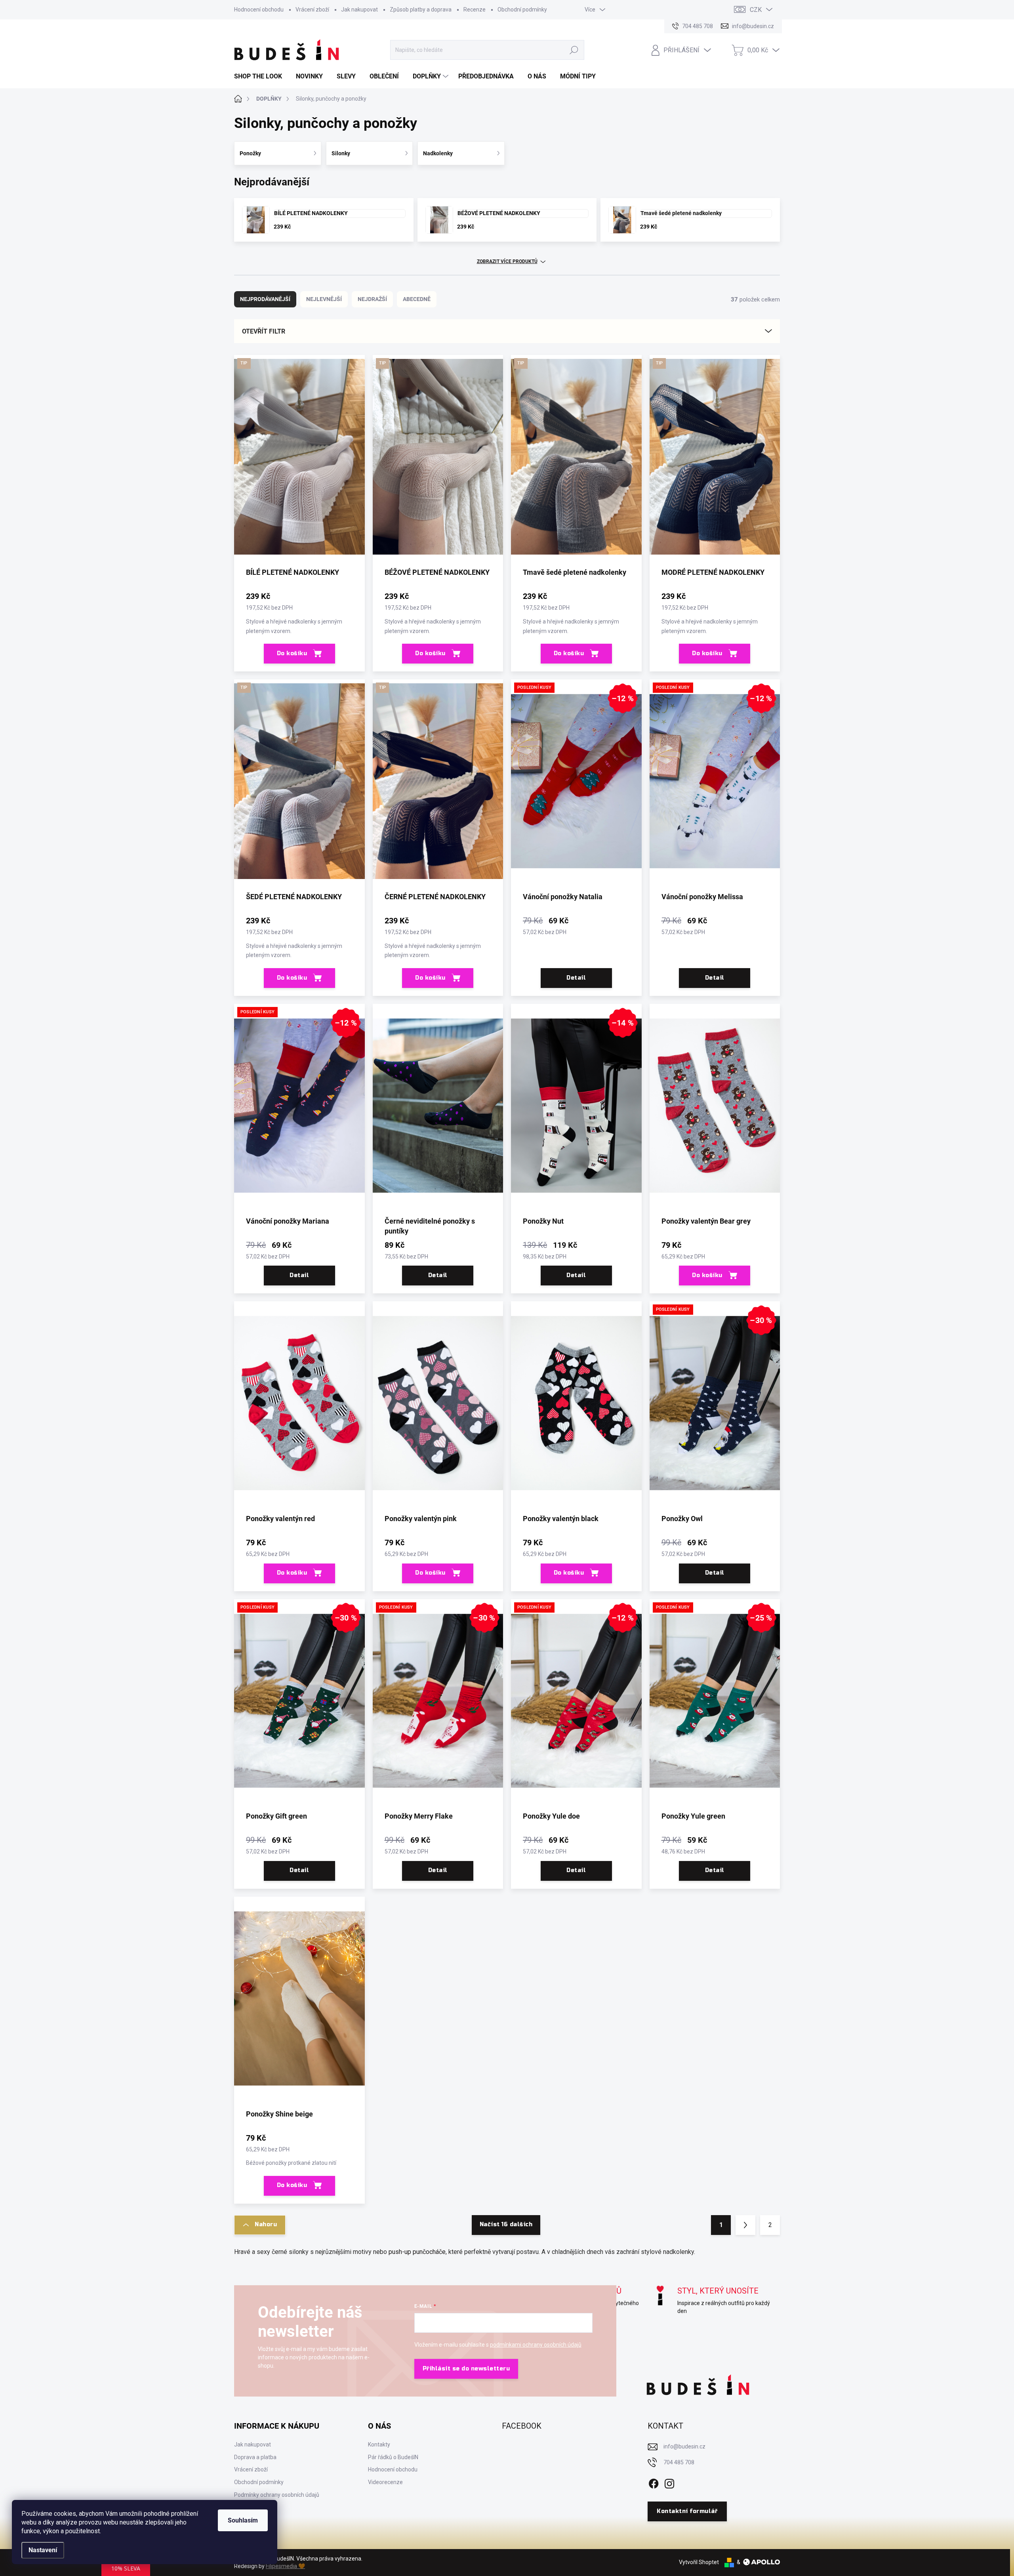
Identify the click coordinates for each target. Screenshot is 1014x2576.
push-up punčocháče (417, 2252)
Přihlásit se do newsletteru (466, 2369)
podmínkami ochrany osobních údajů (536, 2345)
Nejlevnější (324, 299)
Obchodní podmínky (522, 10)
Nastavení (43, 2550)
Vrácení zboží (312, 10)
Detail (576, 978)
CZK (756, 10)
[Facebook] (654, 2482)
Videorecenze (385, 2482)
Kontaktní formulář (687, 2511)
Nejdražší (372, 299)
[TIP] (299, 461)
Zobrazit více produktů (507, 261)
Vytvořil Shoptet (699, 2562)
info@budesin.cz (684, 2446)
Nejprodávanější (265, 299)
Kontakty (379, 2444)
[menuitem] (261, 76)
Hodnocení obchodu (259, 10)
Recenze (475, 10)
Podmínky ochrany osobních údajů (277, 2495)
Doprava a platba (255, 2457)
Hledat (574, 50)
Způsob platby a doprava (421, 10)
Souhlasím (243, 2520)
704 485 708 (679, 2462)
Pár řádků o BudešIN (393, 2457)
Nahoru (266, 2224)
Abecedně (417, 299)
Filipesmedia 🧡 (285, 2566)
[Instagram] (669, 2482)
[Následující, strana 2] (745, 2225)
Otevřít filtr (264, 331)
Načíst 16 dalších (506, 2224)
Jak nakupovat (359, 10)
